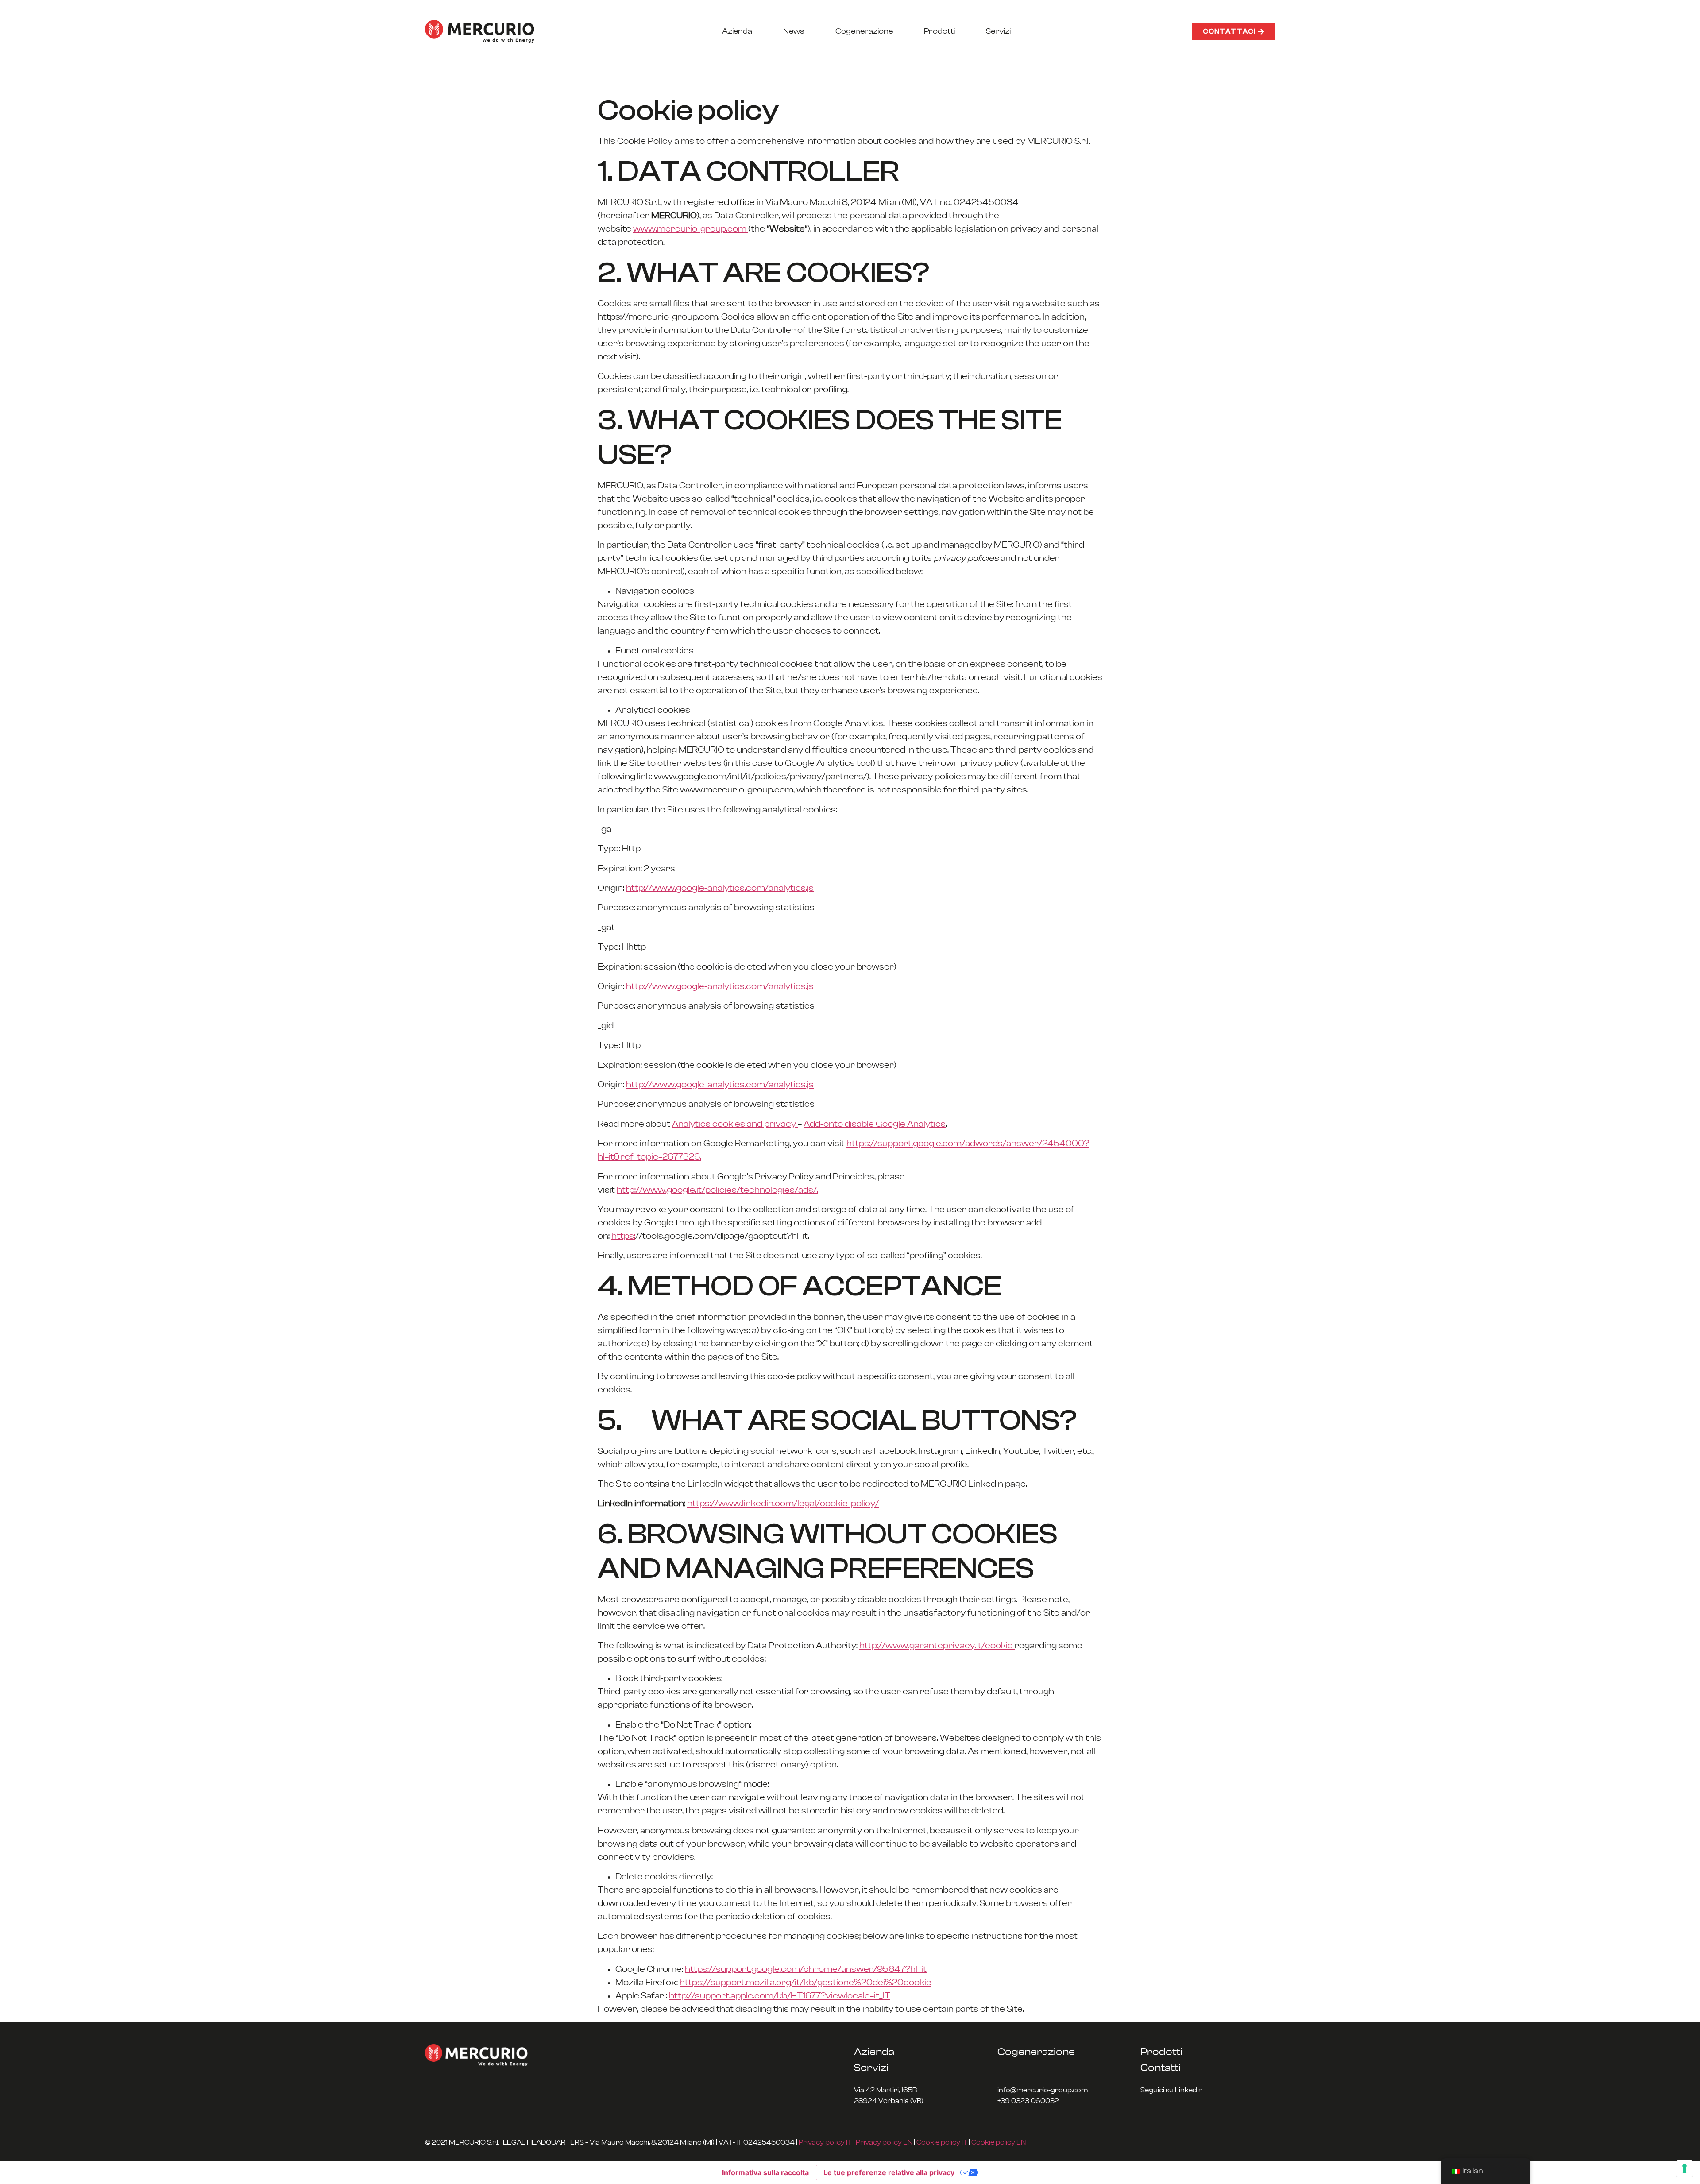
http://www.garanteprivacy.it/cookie (937, 1646)
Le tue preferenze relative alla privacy (889, 2172)
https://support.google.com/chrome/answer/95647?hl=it (806, 1969)
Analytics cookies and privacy (735, 1124)
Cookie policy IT (942, 2142)
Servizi (998, 31)
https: (623, 1236)
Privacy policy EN (884, 2142)
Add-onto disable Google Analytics (875, 1124)
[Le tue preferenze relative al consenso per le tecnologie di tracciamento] (1685, 2169)
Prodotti (939, 31)
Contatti (1161, 2068)
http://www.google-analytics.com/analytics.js (720, 888)
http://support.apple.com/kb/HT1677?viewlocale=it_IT (780, 1996)
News (794, 31)
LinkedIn (1189, 2090)
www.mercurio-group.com (691, 229)
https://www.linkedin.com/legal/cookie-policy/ (783, 1504)
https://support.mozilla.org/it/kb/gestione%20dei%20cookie (806, 1983)
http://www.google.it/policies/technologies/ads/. (717, 1190)
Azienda (737, 31)
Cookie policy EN (999, 2142)
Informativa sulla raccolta (765, 2172)
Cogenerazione (864, 31)
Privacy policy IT (825, 2142)
